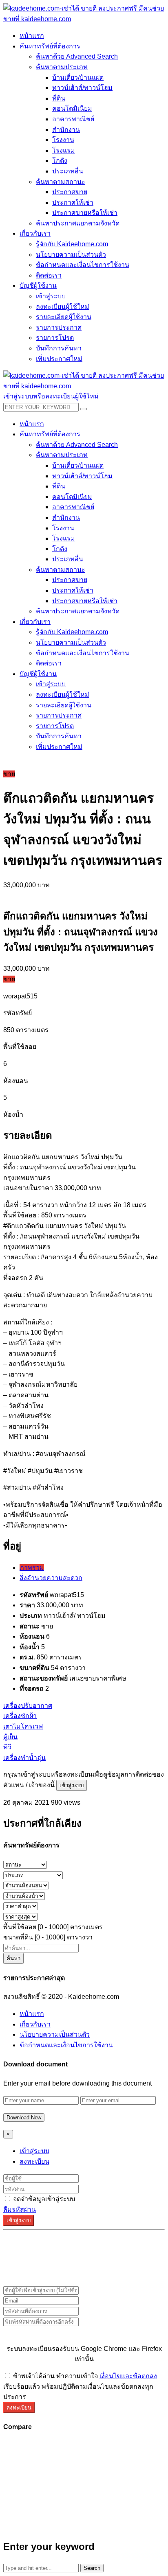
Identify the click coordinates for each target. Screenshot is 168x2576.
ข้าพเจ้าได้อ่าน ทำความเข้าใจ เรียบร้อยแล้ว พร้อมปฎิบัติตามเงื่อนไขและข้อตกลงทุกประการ (80, 2386)
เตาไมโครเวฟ (23, 1726)
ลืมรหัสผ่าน (20, 2209)
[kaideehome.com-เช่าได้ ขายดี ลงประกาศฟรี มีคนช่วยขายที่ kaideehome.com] (84, 19)
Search (92, 2568)
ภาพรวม (32, 1568)
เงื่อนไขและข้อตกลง (128, 2376)
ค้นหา (13, 1958)
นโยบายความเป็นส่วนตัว (55, 2034)
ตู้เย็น (10, 1737)
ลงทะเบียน (34, 2161)
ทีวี (7, 1747)
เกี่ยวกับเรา (35, 2024)
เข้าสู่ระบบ (72, 1785)
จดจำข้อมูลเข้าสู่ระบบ (43, 2199)
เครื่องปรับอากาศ (28, 1706)
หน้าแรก (32, 2014)
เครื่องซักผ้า (20, 1716)
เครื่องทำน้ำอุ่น (24, 1758)
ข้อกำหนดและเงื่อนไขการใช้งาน (66, 2045)
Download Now (24, 2117)
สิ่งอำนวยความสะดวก (51, 1578)
